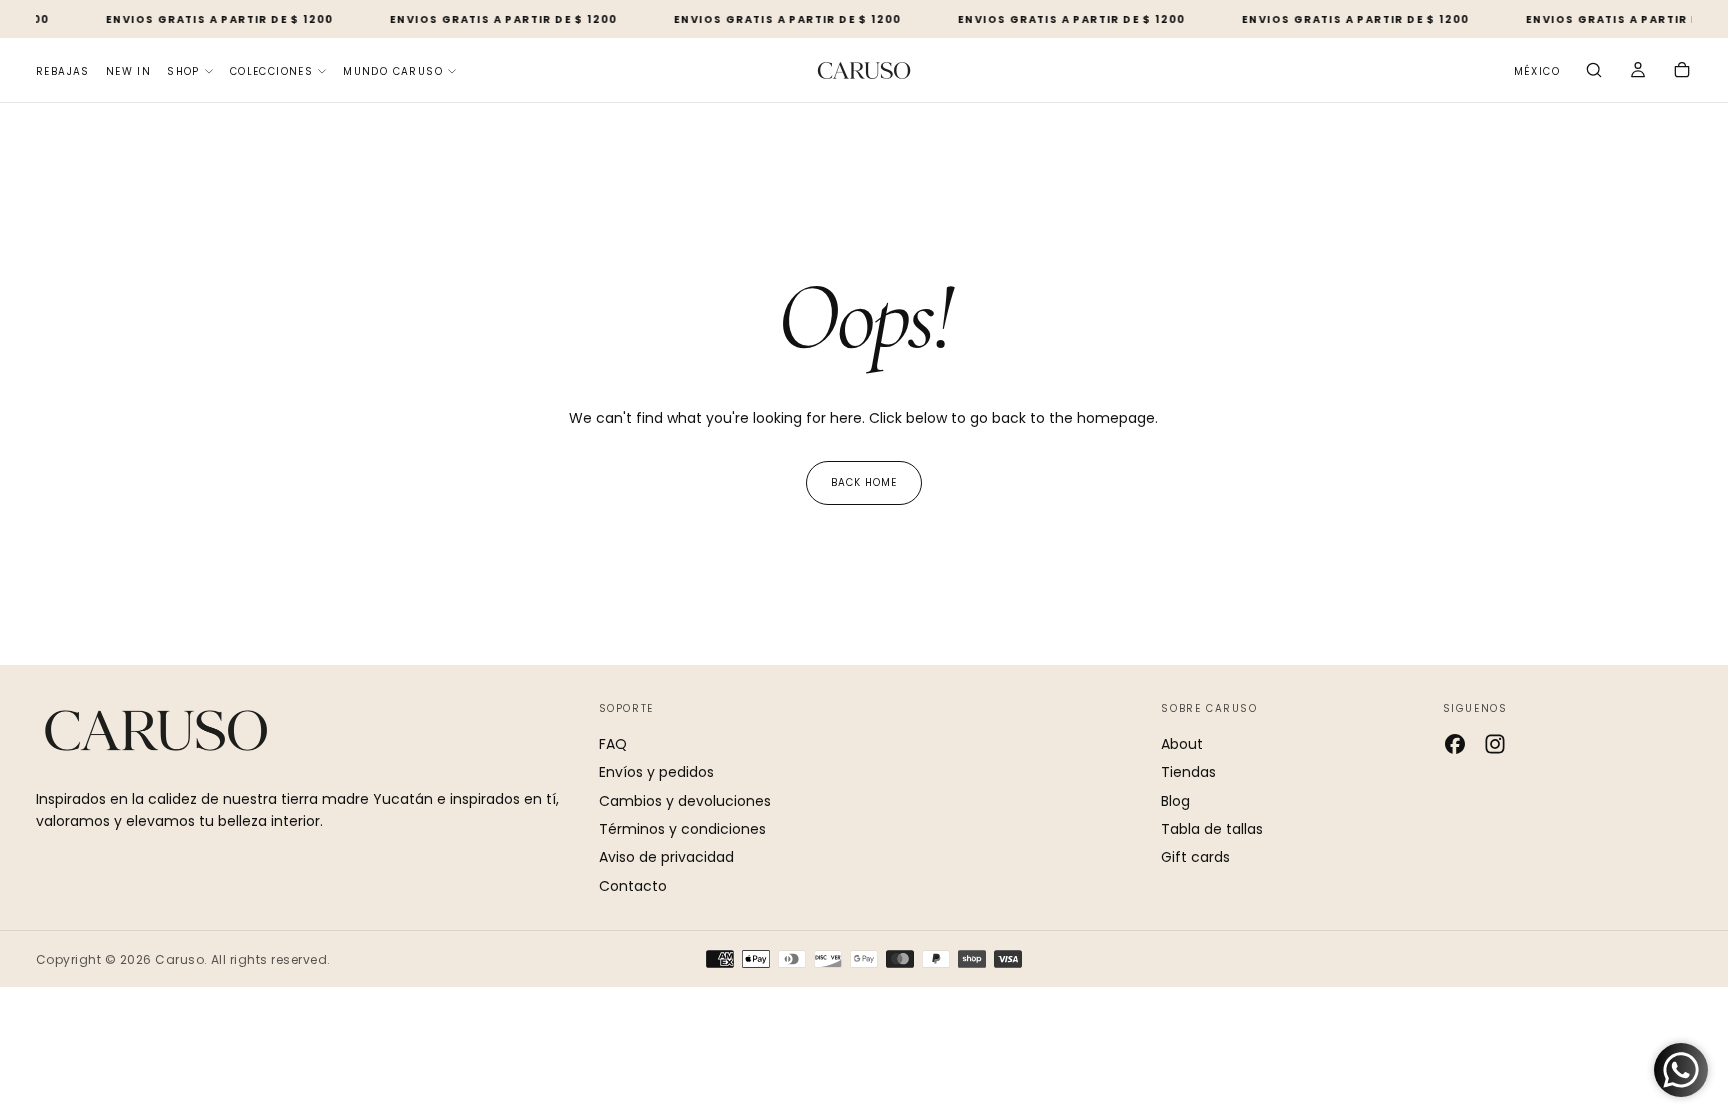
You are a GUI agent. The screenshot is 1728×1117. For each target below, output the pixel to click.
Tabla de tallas (1212, 829)
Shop (183, 71)
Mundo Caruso (393, 71)
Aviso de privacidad (666, 857)
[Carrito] (1682, 72)
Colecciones (271, 71)
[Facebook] (1455, 744)
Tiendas (1188, 772)
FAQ (613, 744)
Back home (864, 482)
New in (128, 71)
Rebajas (63, 71)
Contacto (633, 886)
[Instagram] (1495, 744)
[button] (1537, 72)
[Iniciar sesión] (1638, 72)
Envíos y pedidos (656, 772)
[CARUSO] (156, 730)
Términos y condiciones (682, 829)
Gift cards (1195, 857)
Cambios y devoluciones (685, 801)
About (1182, 744)
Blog (1175, 801)
